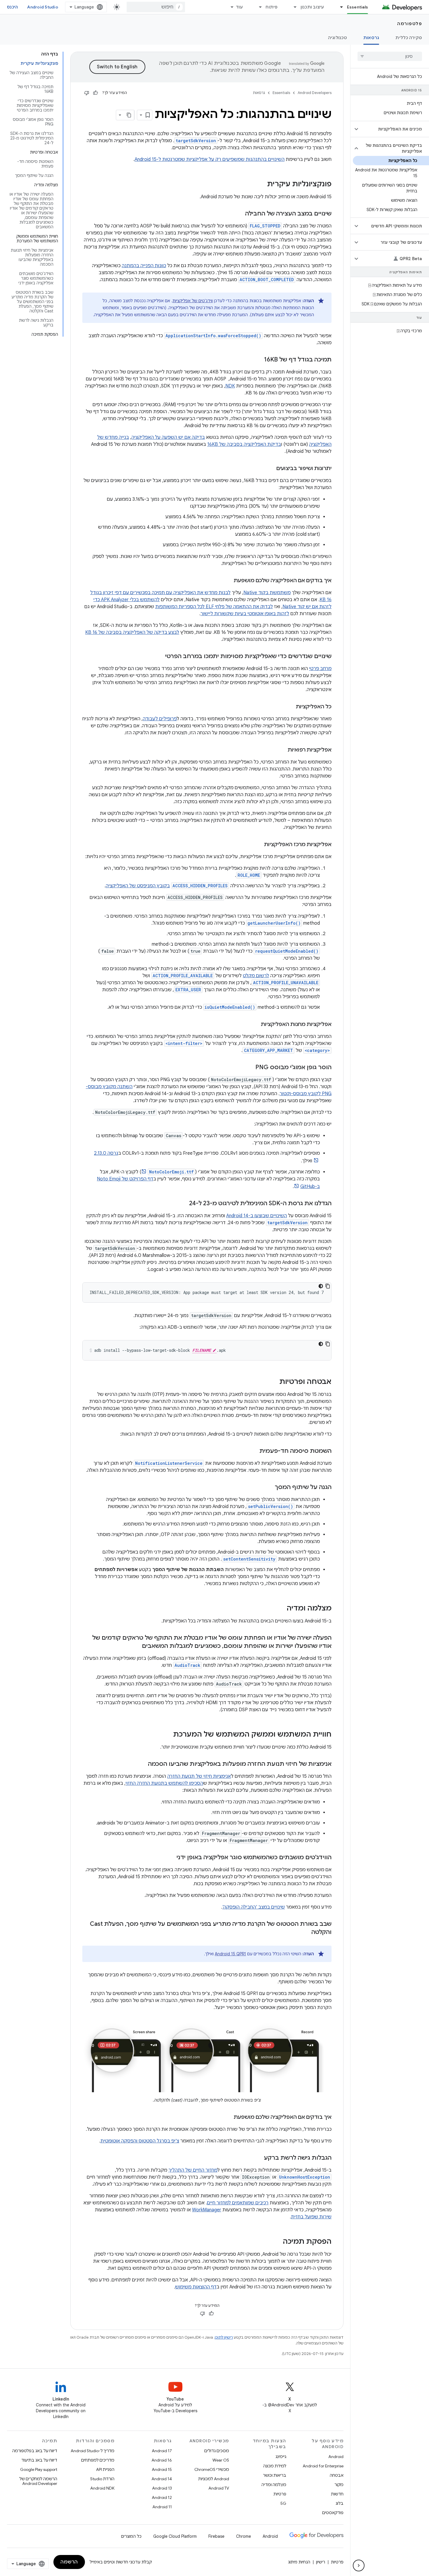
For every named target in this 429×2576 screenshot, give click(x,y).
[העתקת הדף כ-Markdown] (129, 115)
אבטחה (337, 2475)
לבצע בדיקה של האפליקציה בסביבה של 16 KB (132, 632)
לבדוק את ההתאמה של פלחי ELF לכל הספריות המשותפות (214, 607)
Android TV (219, 2488)
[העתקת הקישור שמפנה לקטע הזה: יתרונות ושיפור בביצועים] (271, 469)
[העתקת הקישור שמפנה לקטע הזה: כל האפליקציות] (290, 707)
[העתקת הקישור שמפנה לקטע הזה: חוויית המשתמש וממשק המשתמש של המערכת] (167, 1735)
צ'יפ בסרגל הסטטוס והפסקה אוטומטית (140, 2141)
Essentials (358, 7)
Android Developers (315, 93)
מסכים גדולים (217, 2451)
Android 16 (162, 2460)
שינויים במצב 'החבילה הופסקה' (254, 1907)
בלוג (340, 2503)
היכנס (12, 7)
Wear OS (221, 2460)
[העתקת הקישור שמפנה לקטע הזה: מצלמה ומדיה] (281, 1609)
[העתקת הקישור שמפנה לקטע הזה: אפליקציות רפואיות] (282, 750)
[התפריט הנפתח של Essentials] (339, 7)
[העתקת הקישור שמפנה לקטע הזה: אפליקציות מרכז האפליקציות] (258, 845)
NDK (230, 386)
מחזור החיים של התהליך (193, 2170)
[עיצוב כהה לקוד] (321, 1286)
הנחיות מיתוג (299, 2562)
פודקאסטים (333, 2513)
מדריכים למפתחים (98, 2460)
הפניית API (105, 2469)
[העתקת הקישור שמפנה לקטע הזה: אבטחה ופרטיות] (273, 1382)
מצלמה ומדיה (274, 2485)
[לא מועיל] (87, 93)
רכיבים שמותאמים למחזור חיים (238, 2203)
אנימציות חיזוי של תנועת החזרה (199, 1776)
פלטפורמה (410, 24)
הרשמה (69, 2562)
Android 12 (162, 2497)
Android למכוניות (214, 2479)
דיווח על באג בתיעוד (39, 2460)
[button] (394, 129)
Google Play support (39, 2469)
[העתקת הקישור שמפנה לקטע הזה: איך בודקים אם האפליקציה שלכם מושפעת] (228, 581)
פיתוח (272, 7)
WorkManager (207, 2210)
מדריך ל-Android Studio (93, 2451)
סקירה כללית (409, 38)
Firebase (216, 2536)
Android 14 (162, 2479)
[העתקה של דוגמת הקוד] (328, 1286)
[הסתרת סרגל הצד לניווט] (359, 2565)
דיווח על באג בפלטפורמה (35, 2451)
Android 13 (162, 2488)
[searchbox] (390, 56)
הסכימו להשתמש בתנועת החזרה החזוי (164, 1783)
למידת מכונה (275, 2466)
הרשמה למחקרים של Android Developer (38, 2481)
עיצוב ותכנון (312, 7)
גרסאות (371, 38)
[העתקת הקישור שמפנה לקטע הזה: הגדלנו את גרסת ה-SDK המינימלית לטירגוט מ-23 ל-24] (183, 1204)
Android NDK (102, 2488)
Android (336, 2457)
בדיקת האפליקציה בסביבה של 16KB (244, 444)
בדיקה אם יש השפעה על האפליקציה (168, 437)
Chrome (244, 2536)
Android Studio (43, 7)
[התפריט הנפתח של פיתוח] (258, 7)
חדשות (337, 2494)
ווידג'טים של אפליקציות (193, 301)
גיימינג (281, 2457)
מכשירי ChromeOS (212, 2469)
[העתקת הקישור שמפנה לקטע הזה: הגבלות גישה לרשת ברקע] (258, 2158)
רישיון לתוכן (224, 2337)
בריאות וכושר (275, 2475)
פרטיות (280, 2494)
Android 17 (162, 2451)
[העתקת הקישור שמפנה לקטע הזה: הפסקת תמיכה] (277, 2242)
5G (283, 2503)
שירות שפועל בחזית (311, 2217)
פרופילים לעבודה (160, 719)
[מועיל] (95, 93)
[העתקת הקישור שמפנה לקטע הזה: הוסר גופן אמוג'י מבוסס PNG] (250, 1068)
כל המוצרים (131, 2536)
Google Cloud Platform (175, 2536)
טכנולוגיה (338, 38)
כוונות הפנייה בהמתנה (144, 266)
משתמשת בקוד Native (267, 593)
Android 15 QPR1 (230, 1954)
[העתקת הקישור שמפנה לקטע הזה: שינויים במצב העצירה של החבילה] (239, 214)
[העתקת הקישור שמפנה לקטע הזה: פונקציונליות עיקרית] (261, 185)
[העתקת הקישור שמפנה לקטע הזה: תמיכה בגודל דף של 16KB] (258, 360)
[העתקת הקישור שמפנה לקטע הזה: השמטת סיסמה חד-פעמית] (254, 1451)
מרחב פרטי (320, 669)
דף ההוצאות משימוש (196, 2287)
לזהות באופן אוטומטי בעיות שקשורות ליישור (245, 614)
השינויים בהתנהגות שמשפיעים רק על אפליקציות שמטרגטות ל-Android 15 (210, 159)
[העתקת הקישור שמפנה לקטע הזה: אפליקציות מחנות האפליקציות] (255, 1025)
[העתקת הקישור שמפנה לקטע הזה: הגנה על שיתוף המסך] (269, 1488)
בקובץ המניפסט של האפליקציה (138, 886)
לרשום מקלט (256, 976)
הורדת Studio (102, 2479)
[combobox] (156, 7)
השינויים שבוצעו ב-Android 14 (257, 1216)
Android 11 (162, 2507)
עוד (239, 7)
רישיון (321, 2562)
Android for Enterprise (323, 2466)
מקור (339, 2485)
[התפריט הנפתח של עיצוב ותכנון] (293, 7)
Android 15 (162, 2469)
